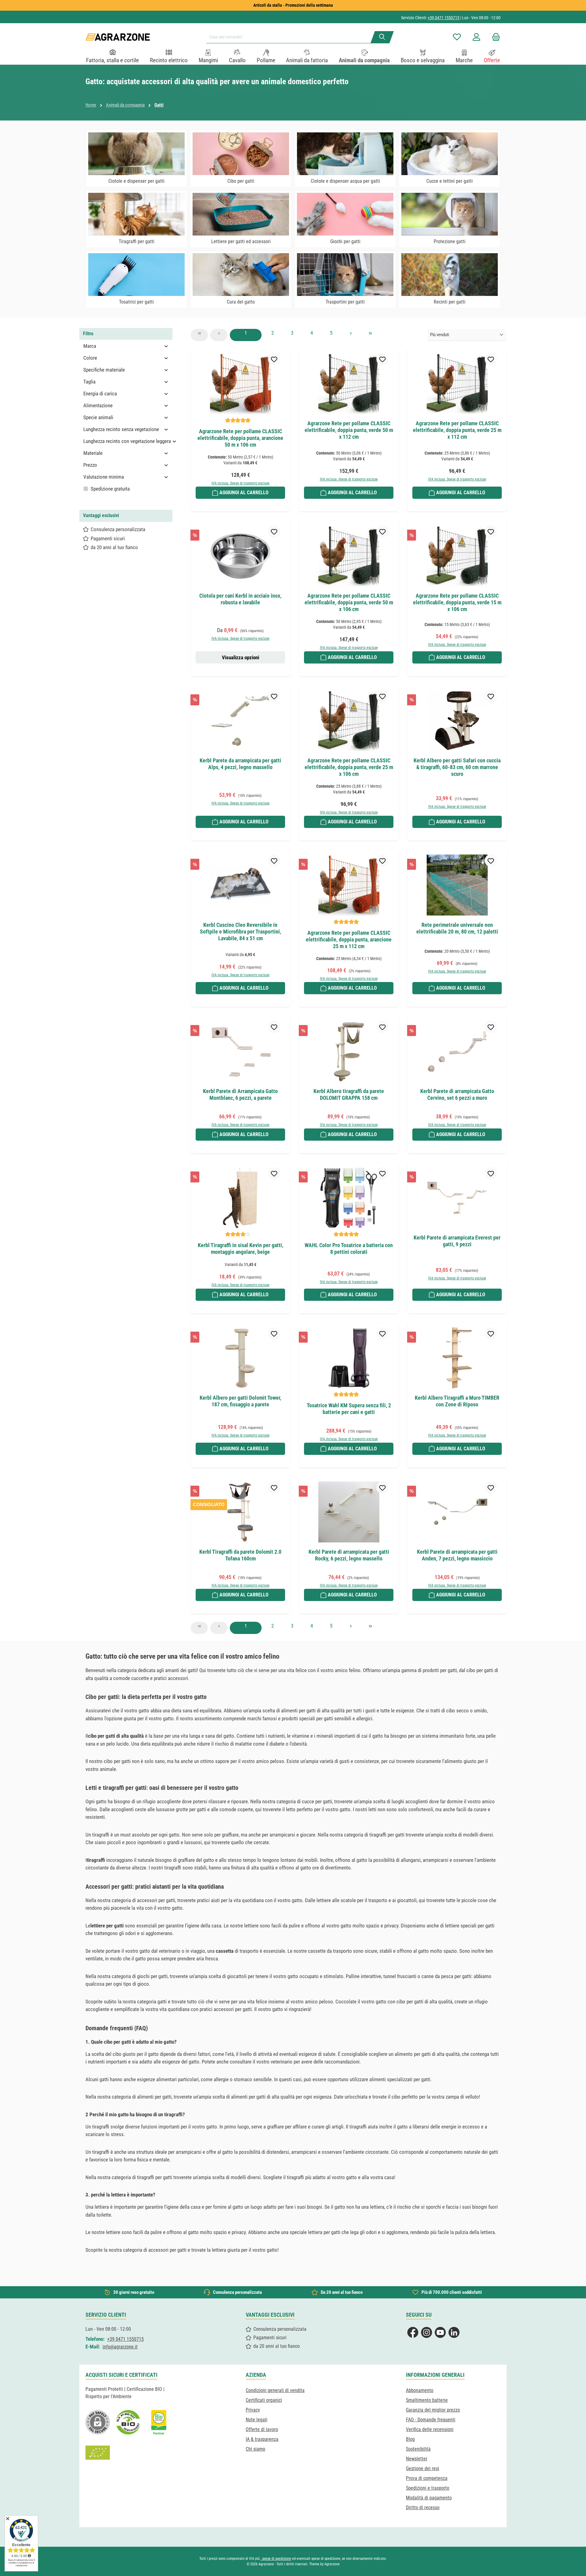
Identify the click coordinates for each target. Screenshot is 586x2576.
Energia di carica (100, 394)
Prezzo (90, 465)
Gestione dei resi (423, 2468)
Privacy (253, 2410)
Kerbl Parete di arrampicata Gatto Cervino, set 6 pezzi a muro (457, 1094)
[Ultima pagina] (370, 335)
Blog (410, 2439)
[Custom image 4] (98, 2453)
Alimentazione (98, 405)
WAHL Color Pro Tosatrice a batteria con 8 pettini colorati (349, 1248)
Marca (90, 346)
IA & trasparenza (262, 2439)
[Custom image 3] (159, 2422)
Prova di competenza (427, 2478)
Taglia (89, 382)
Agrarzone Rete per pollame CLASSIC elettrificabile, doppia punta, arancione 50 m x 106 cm (240, 438)
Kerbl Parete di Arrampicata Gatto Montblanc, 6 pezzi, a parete (240, 1094)
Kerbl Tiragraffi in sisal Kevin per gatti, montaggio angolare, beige (241, 1248)
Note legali (257, 2420)
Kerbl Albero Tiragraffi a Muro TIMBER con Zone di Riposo (457, 1401)
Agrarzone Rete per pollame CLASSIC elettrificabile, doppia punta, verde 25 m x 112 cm (457, 430)
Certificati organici (264, 2400)
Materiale (93, 453)
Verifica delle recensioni (430, 2429)
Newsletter (417, 2459)
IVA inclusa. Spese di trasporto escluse (241, 483)
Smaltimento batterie (427, 2400)
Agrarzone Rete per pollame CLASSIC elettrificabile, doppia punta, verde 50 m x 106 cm (349, 602)
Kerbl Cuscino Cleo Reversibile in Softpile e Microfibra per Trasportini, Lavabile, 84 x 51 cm (241, 932)
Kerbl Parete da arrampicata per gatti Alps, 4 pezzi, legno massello (240, 764)
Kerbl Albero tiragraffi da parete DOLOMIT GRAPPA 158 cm (349, 1094)
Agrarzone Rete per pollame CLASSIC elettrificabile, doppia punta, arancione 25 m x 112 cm (349, 939)
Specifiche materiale (104, 370)
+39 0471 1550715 (443, 18)
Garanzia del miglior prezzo (433, 2410)
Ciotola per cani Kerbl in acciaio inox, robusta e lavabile (240, 599)
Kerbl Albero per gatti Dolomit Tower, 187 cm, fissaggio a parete (240, 1401)
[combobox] (291, 37)
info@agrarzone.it (120, 2347)
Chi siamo (255, 2449)
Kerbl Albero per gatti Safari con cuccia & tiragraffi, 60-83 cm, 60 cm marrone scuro (457, 767)
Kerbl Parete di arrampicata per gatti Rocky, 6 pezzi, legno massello (349, 1555)
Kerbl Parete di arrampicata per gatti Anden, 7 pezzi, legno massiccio (457, 1555)
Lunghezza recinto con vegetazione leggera (127, 441)
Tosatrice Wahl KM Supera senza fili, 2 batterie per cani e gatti (349, 1409)
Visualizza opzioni (241, 657)
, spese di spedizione (276, 2559)
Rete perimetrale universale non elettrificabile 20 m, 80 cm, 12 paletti (457, 928)
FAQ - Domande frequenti (431, 2420)
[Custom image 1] (128, 2422)
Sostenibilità (418, 2449)
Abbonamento (420, 2390)
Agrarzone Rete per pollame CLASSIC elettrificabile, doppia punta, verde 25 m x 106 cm (349, 767)
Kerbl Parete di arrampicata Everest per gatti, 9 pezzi (457, 1241)
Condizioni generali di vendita (275, 2390)
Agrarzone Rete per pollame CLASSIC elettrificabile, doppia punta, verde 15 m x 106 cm (457, 602)
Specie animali (98, 417)
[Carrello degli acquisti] (494, 37)
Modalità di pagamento (429, 2498)
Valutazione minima (104, 477)
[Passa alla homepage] (118, 37)
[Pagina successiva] (351, 335)
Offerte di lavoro (262, 2429)
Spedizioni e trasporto (428, 2488)
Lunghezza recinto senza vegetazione (121, 429)
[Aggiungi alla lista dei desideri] (274, 359)
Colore (90, 358)
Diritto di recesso (423, 2508)
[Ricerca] (382, 37)
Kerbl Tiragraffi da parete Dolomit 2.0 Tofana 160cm (240, 1555)
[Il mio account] (476, 37)
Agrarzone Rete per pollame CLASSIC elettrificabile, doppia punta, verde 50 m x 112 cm (349, 430)
